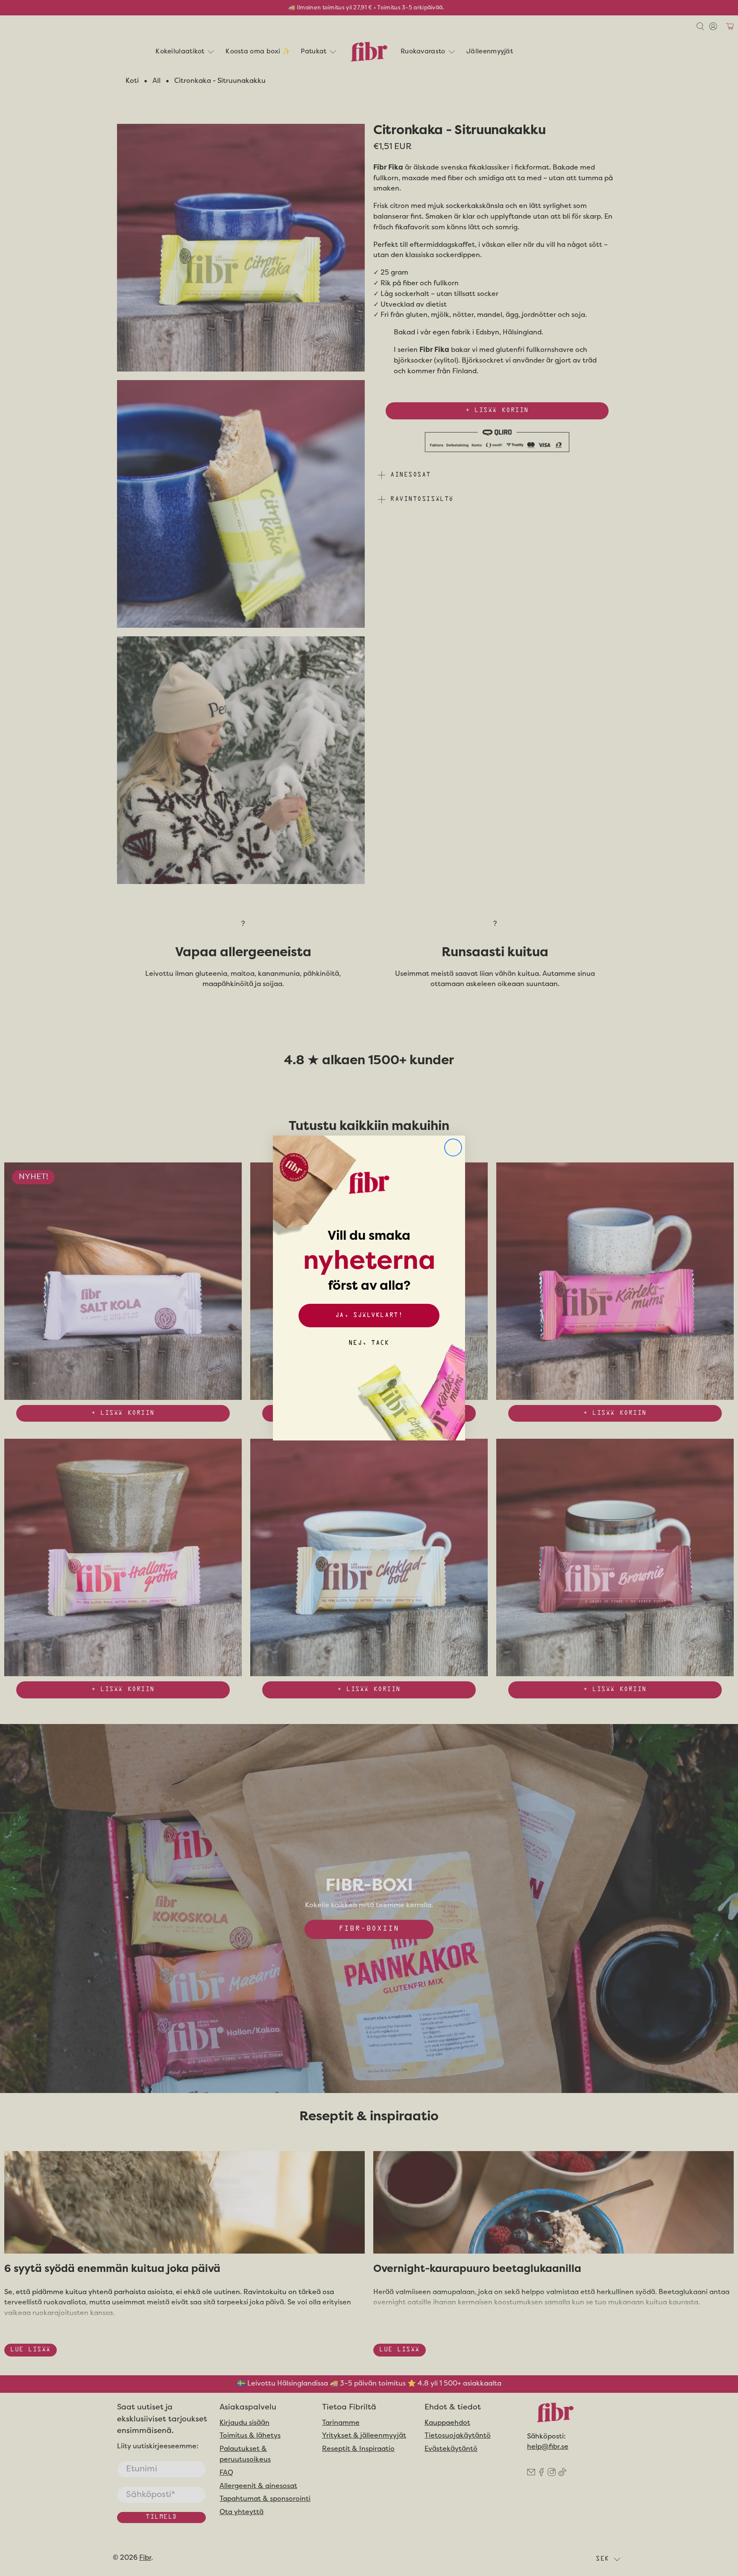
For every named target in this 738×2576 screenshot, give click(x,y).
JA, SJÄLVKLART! (369, 1316)
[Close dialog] (453, 1147)
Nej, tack (369, 1343)
